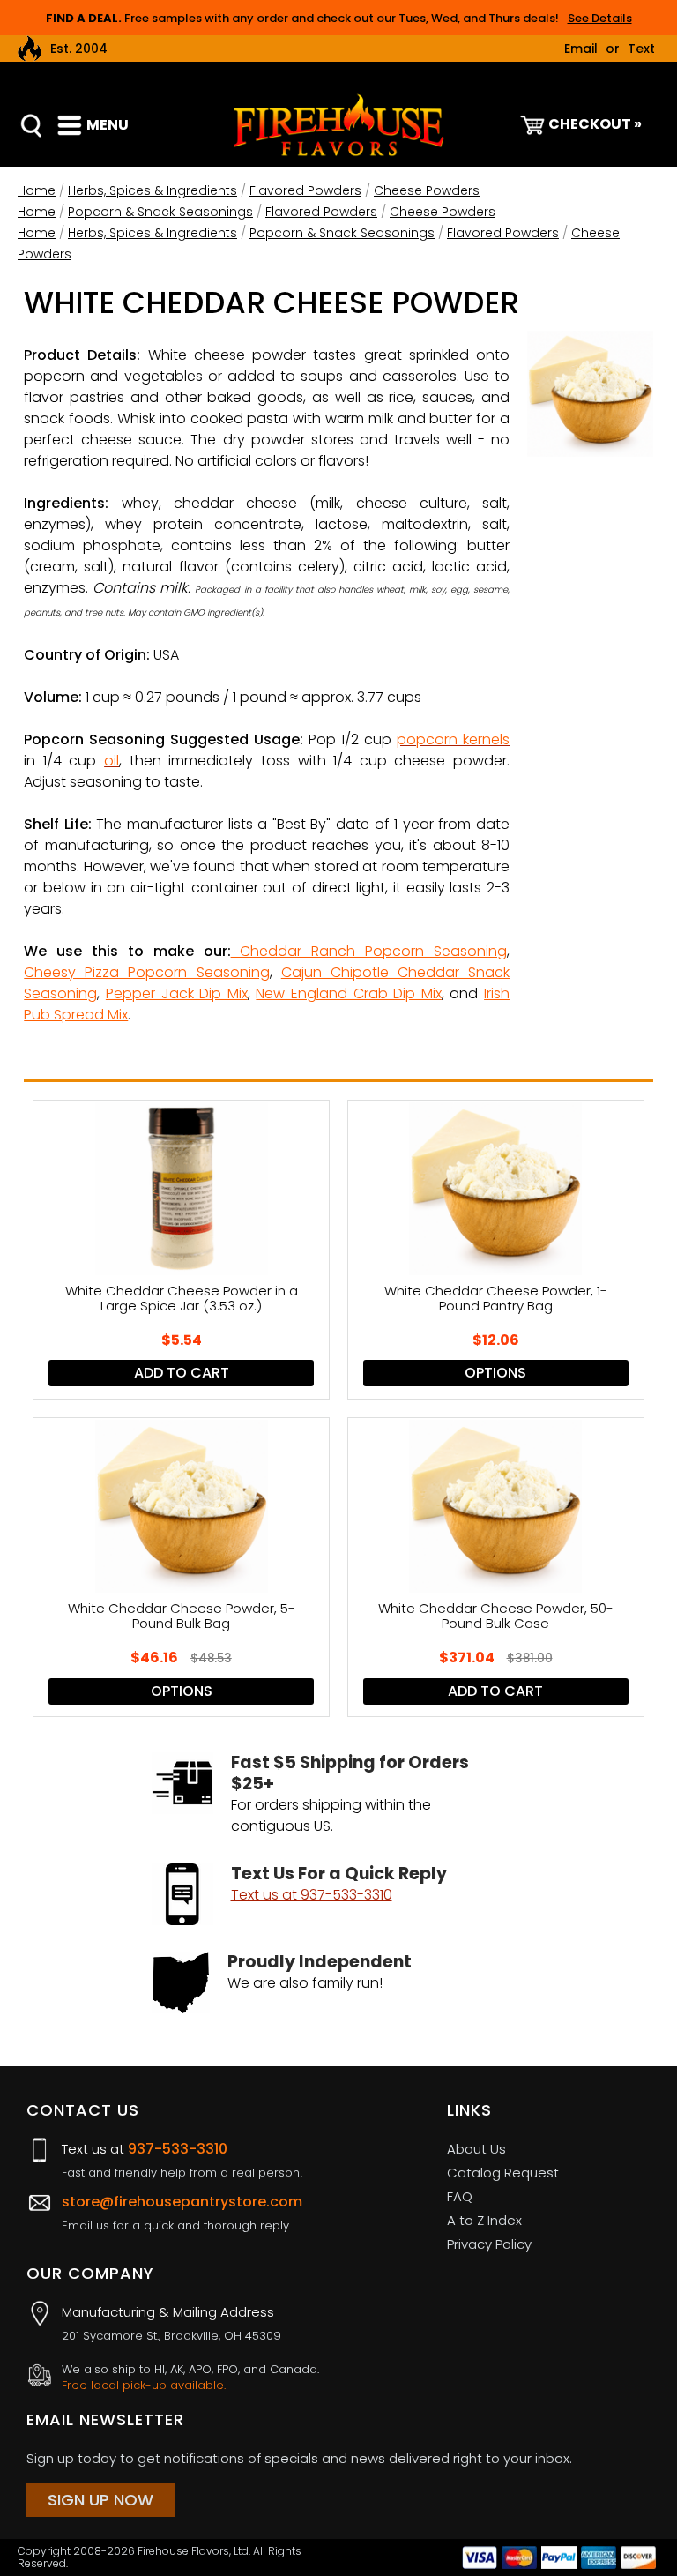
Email (581, 49)
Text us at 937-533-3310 (312, 1895)
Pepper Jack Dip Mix (177, 993)
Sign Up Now (100, 2500)
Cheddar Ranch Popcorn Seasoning (369, 951)
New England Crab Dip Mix (348, 993)
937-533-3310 (178, 2149)
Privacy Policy (489, 2244)
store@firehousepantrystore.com (182, 2202)
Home (37, 190)
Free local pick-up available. (144, 2386)
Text (641, 49)
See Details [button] (600, 18)
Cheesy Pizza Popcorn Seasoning (146, 972)
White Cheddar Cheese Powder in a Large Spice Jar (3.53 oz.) (182, 1299)
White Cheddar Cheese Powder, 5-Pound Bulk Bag (182, 1617)
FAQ (460, 2196)
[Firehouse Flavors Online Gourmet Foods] (338, 124)
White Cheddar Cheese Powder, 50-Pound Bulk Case (496, 1617)
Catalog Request (503, 2173)
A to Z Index (484, 2220)
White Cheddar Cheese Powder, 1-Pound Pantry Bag (496, 1299)
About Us (476, 2149)
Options (495, 1373)
